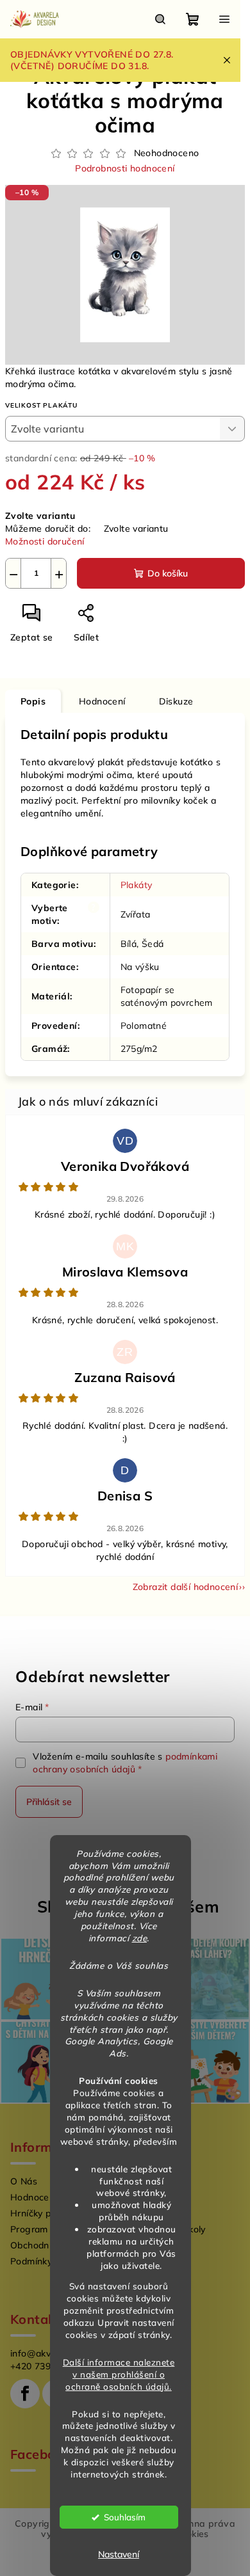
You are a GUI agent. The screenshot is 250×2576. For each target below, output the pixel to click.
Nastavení (119, 2554)
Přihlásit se (49, 1802)
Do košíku (168, 573)
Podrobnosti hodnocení (125, 168)
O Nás (24, 2181)
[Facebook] (25, 2394)
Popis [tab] (33, 701)
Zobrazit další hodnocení (186, 1587)
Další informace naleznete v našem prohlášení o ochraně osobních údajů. (119, 2374)
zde (140, 1938)
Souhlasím (125, 2517)
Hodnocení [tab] (102, 701)
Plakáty (137, 885)
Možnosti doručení (45, 541)
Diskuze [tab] (176, 701)
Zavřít (133, 618)
